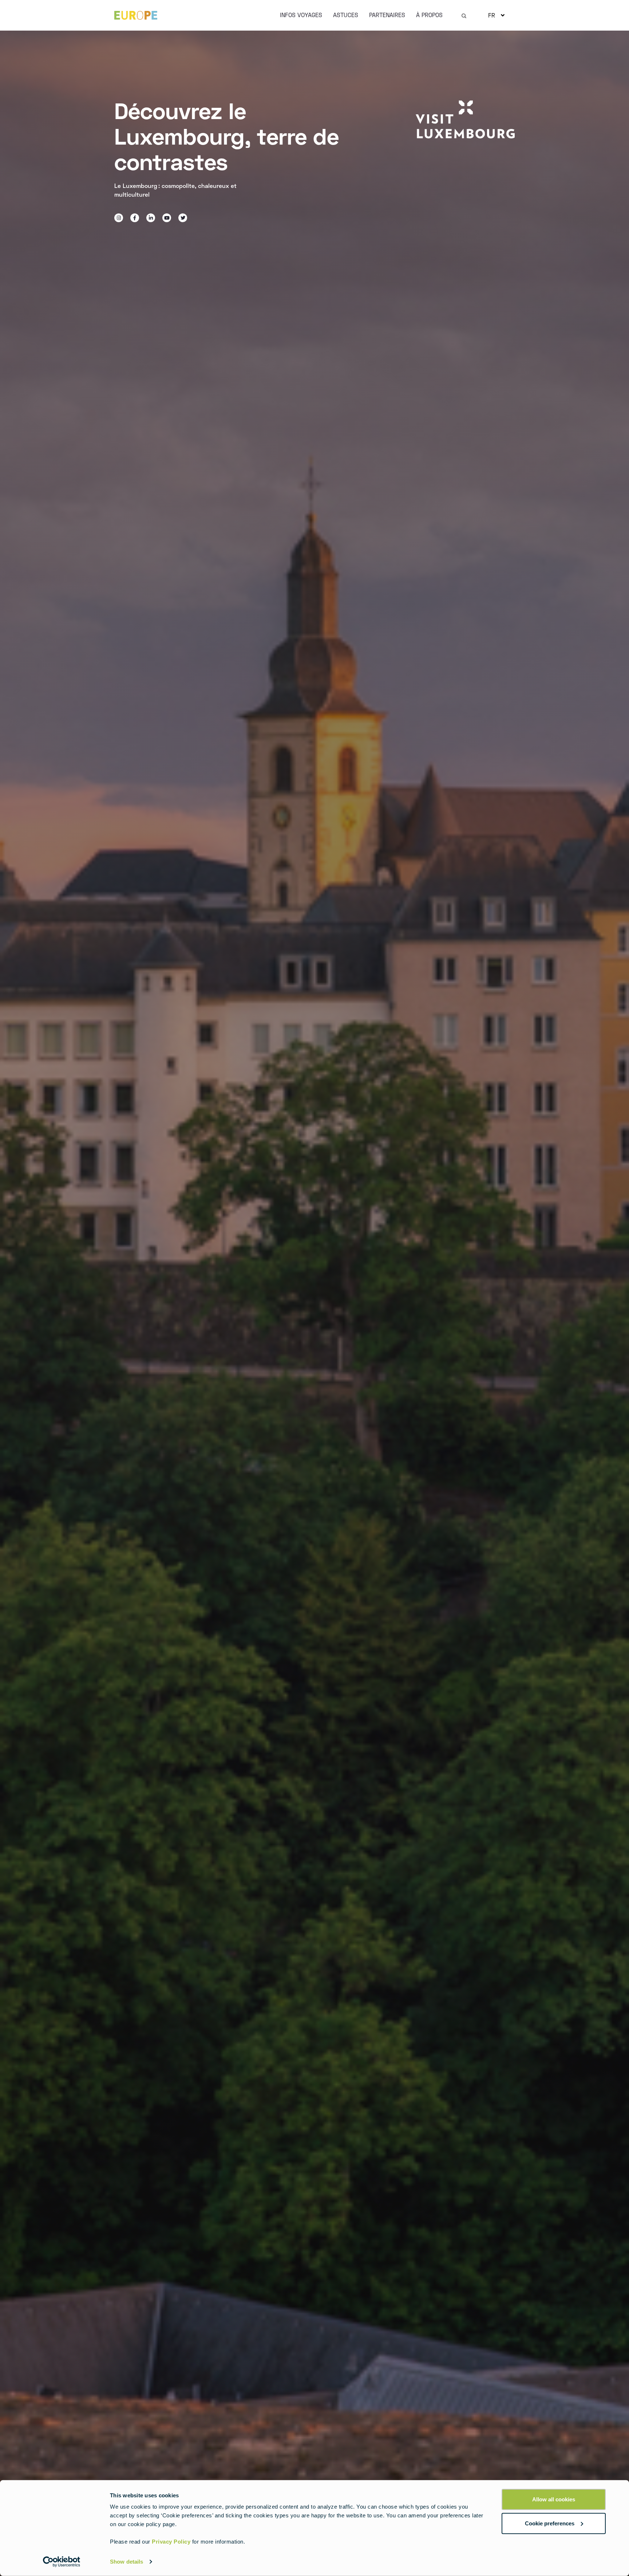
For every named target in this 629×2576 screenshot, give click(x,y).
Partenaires (387, 15)
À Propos (429, 15)
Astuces (346, 15)
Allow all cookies (554, 2499)
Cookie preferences (550, 2523)
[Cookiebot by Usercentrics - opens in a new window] (62, 2562)
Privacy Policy (171, 2542)
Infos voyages (301, 15)
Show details (126, 2562)
